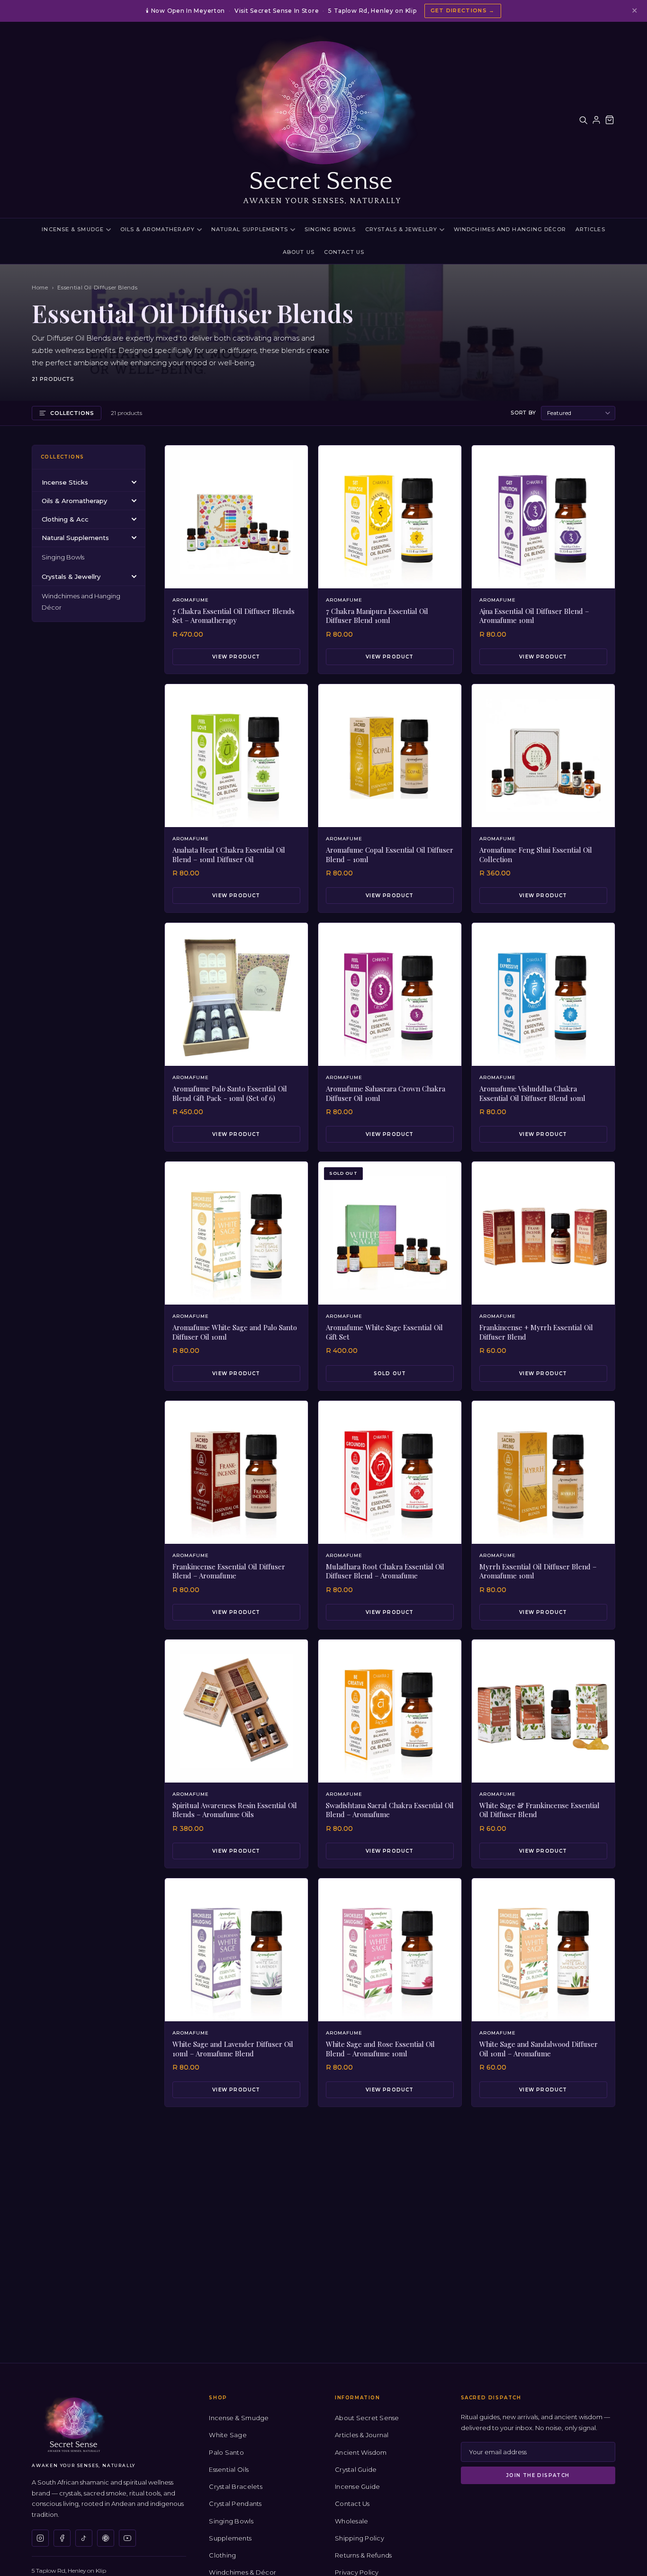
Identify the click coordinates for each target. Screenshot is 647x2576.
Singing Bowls (330, 229)
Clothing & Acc (65, 519)
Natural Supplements (250, 229)
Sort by (523, 413)
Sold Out (390, 1374)
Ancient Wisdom (361, 2452)
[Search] (583, 120)
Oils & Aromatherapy (157, 229)
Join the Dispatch (538, 2475)
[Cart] (610, 120)
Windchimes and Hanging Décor (510, 229)
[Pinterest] (106, 2538)
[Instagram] (40, 2538)
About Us (299, 252)
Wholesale (351, 2521)
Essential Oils (229, 2469)
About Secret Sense (367, 2418)
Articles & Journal (362, 2435)
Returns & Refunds (363, 2555)
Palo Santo (226, 2452)
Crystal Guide (356, 2469)
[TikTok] (84, 2538)
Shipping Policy (359, 2538)
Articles (590, 229)
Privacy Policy (357, 2572)
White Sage (228, 2435)
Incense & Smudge (73, 229)
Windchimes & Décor (243, 2572)
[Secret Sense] (323, 120)
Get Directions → (463, 10)
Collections (72, 413)
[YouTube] (127, 2538)
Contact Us (344, 252)
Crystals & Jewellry (401, 229)
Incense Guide (357, 2486)
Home (40, 288)
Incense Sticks (65, 482)
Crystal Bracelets (235, 2486)
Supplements (230, 2538)
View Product (236, 657)
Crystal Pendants (235, 2504)
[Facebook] (62, 2538)
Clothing (222, 2555)
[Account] (596, 120)
